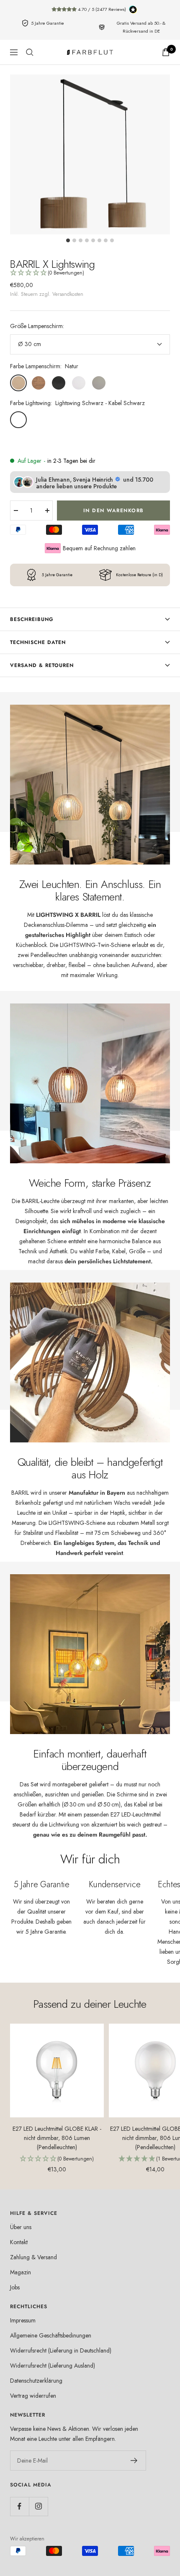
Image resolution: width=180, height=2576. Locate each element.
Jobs (15, 2287)
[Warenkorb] (166, 52)
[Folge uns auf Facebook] (19, 2506)
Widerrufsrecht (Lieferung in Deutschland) (61, 2350)
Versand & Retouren (42, 665)
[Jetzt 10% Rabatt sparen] (134, 2461)
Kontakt (19, 2242)
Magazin (21, 2272)
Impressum (23, 2320)
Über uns (21, 2227)
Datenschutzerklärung (36, 2381)
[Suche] (30, 52)
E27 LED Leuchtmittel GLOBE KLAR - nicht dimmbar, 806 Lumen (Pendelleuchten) (57, 2138)
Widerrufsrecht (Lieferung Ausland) (53, 2366)
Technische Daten (38, 642)
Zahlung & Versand (33, 2257)
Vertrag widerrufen (33, 2396)
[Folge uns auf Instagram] (38, 2506)
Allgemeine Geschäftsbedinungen (51, 2335)
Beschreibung (32, 619)
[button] (90, 273)
